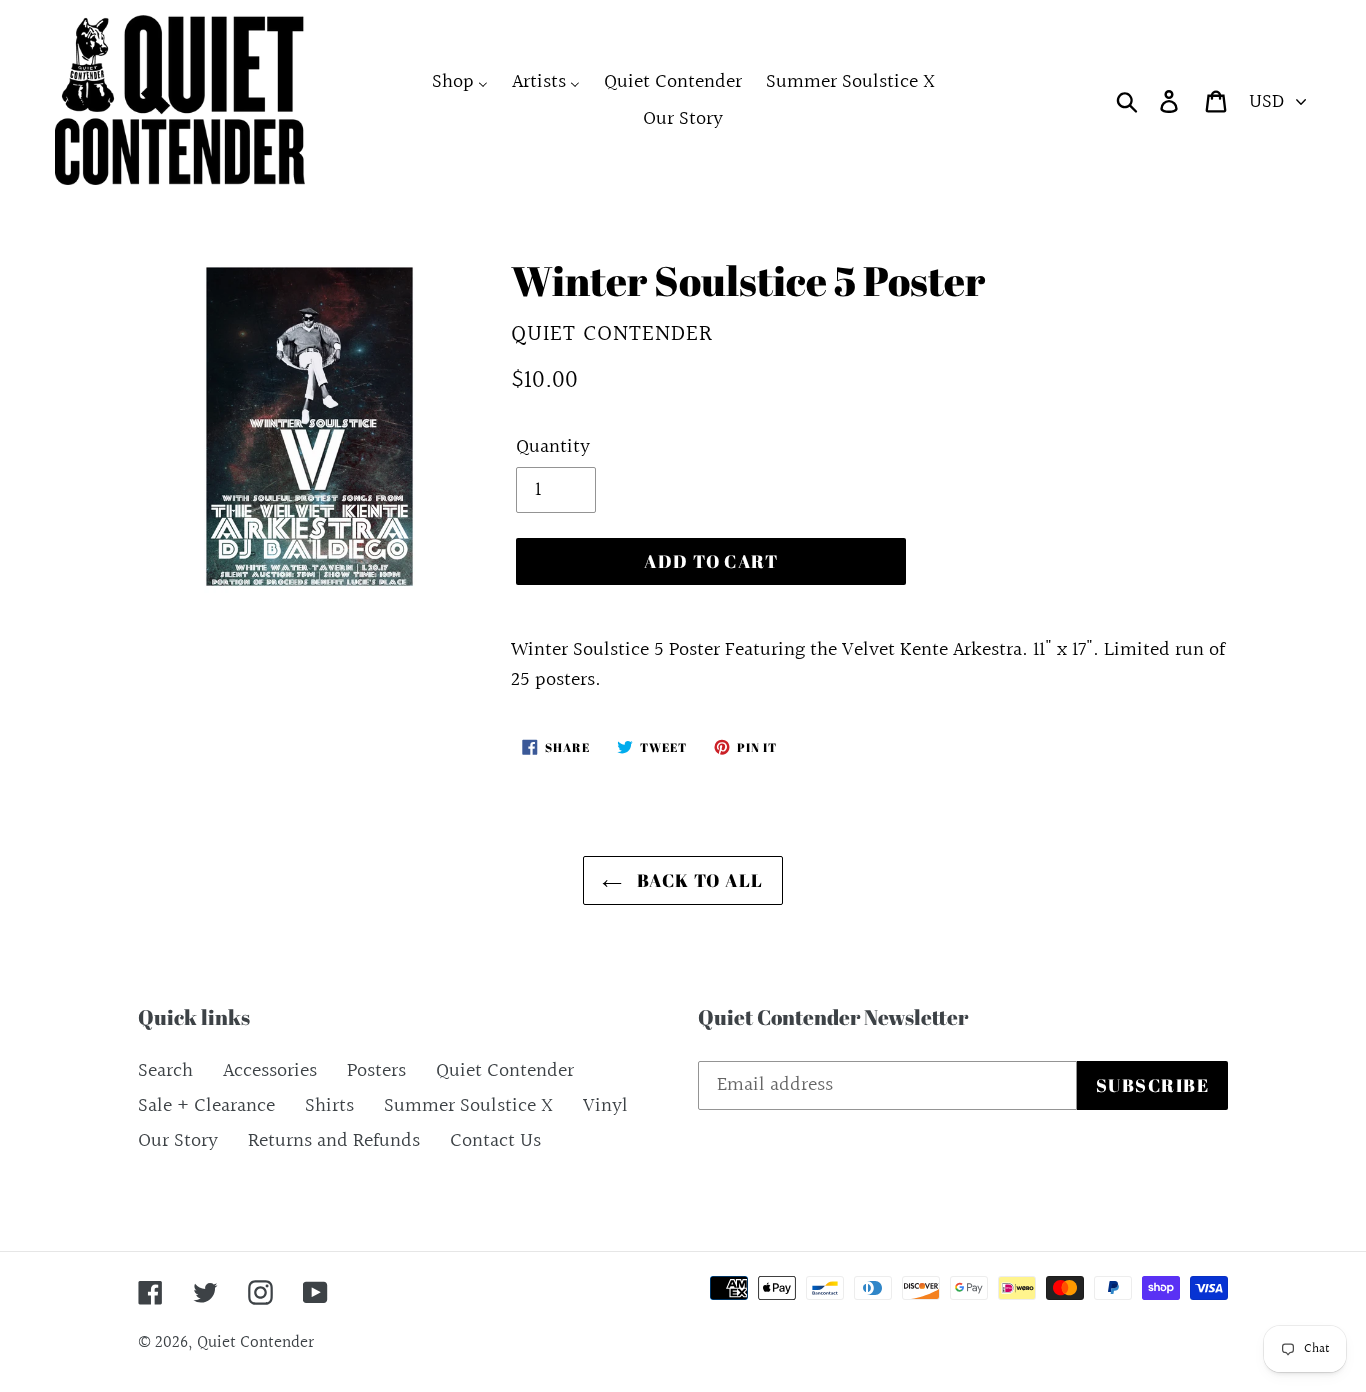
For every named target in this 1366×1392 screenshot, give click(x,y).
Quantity (553, 447)
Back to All (697, 880)
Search (165, 1071)
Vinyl (605, 1106)
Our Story (178, 1141)
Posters (376, 1071)
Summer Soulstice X (468, 1106)
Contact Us (495, 1141)
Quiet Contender (505, 1071)
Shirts (329, 1106)
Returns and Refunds (334, 1141)
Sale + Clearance (206, 1106)
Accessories (270, 1071)
